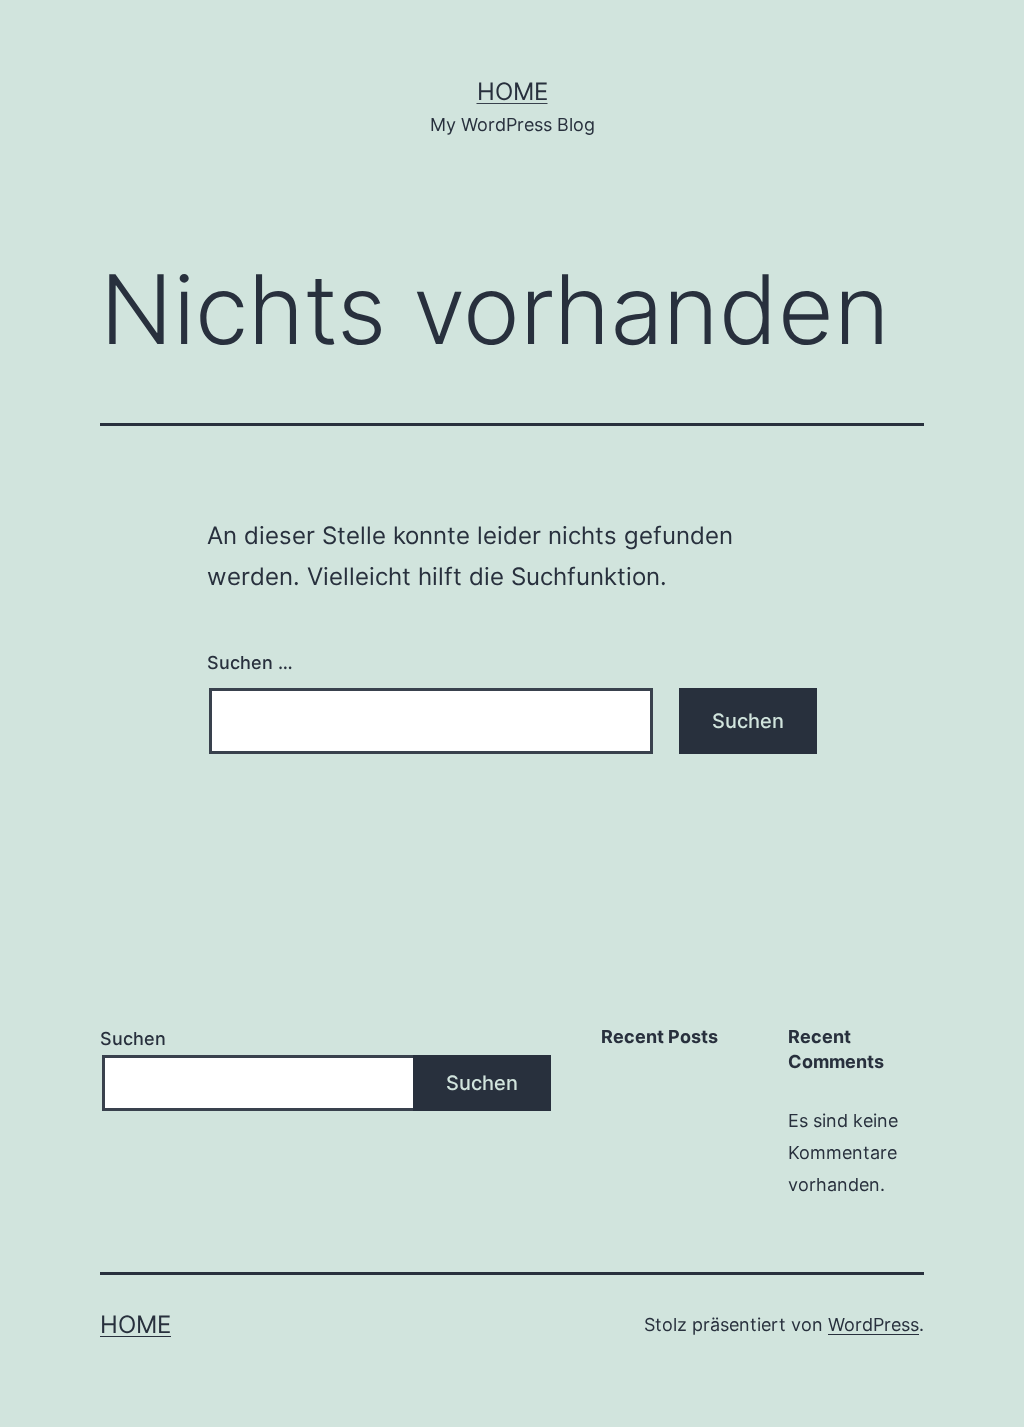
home (512, 91)
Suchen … (250, 662)
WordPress (873, 1324)
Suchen (133, 1038)
